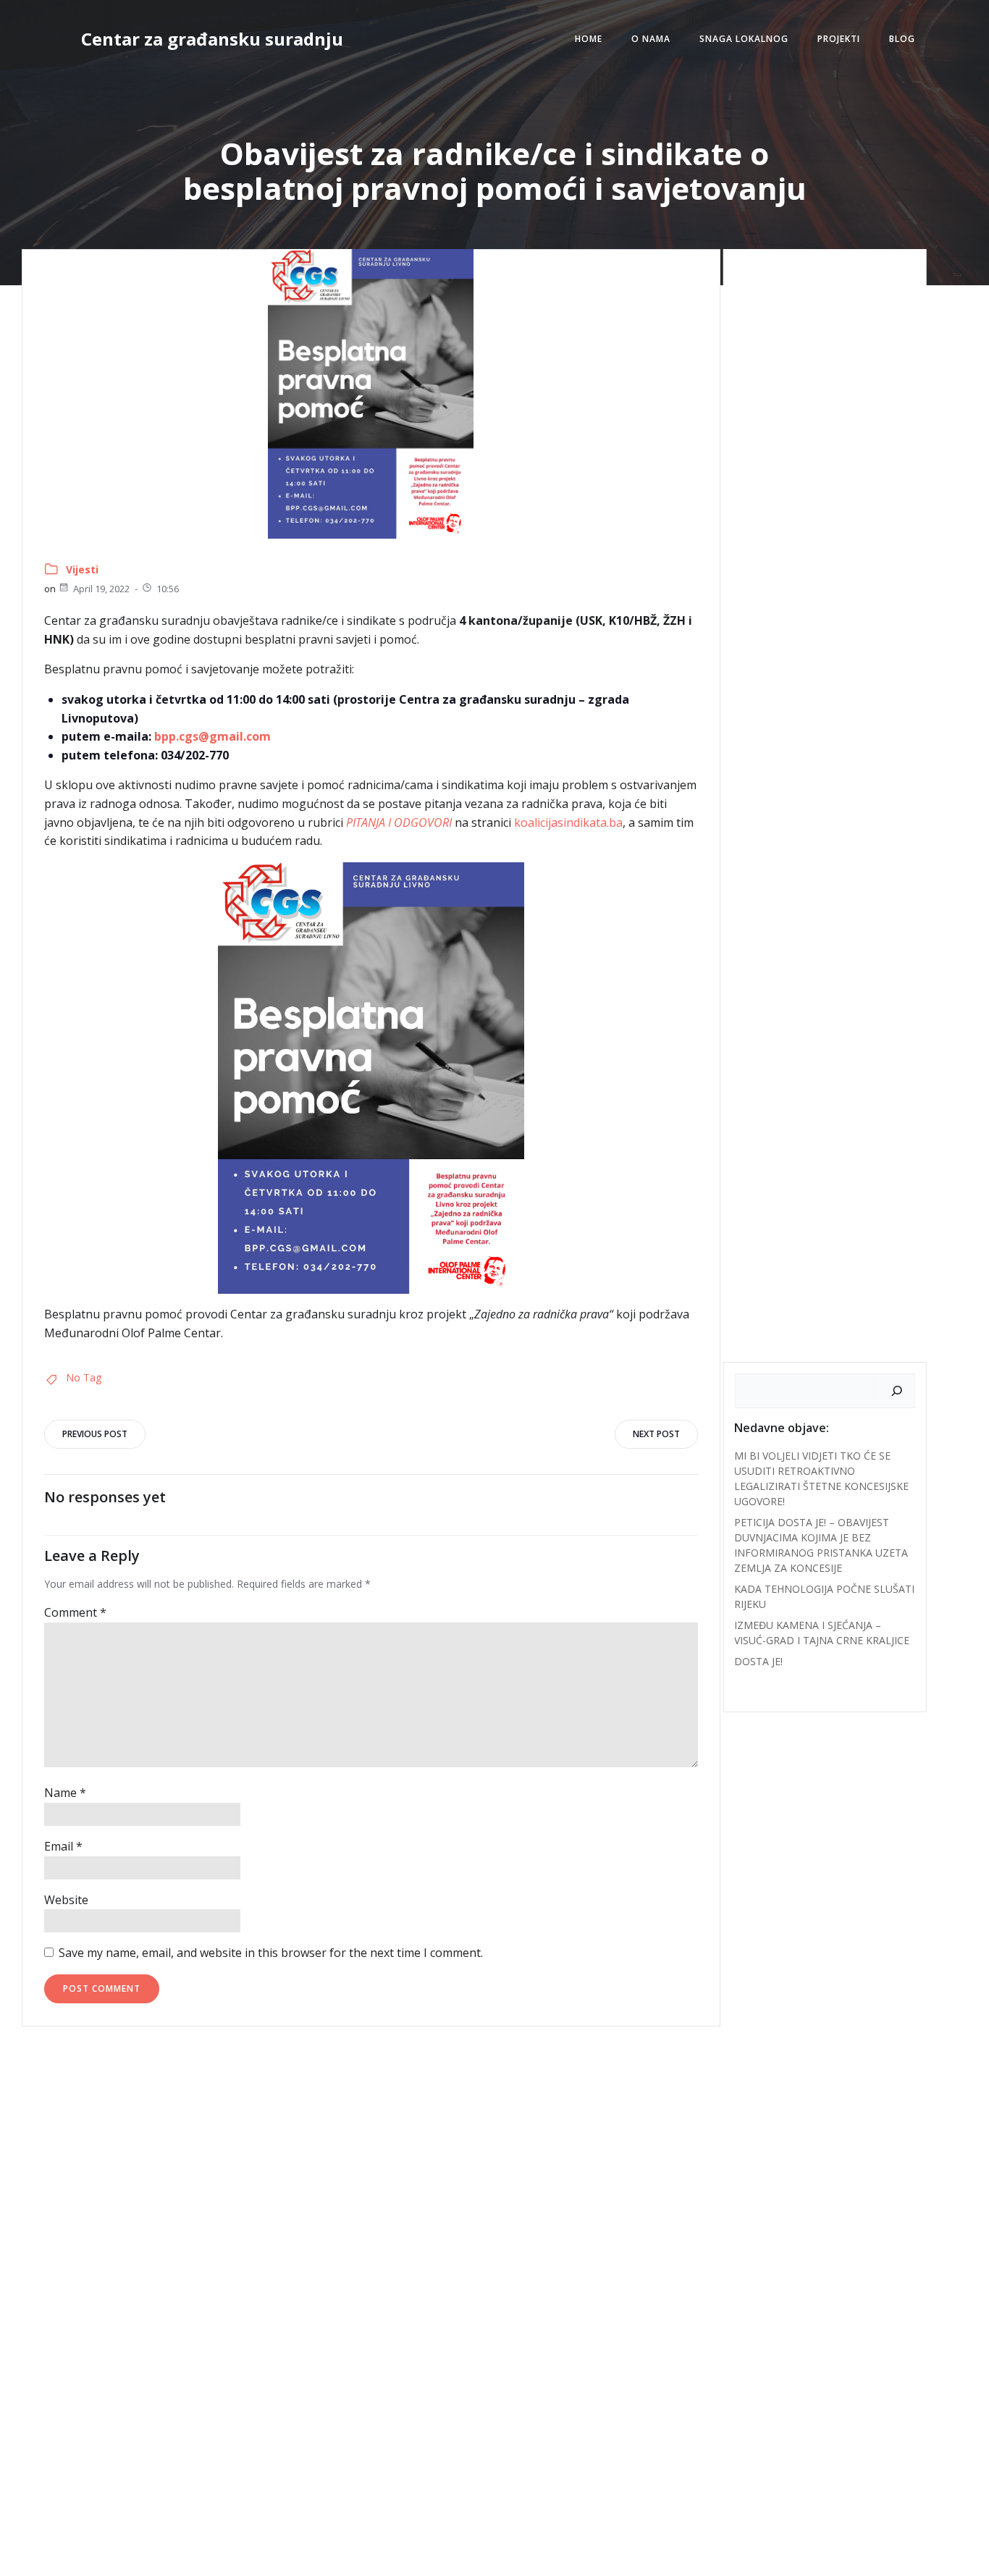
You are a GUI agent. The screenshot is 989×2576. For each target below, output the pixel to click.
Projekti (839, 39)
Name (65, 1793)
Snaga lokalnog (744, 39)
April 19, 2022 (101, 589)
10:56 (168, 589)
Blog (902, 39)
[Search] (897, 1391)
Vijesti (82, 569)
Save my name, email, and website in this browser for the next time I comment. (271, 1953)
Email (63, 1846)
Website (66, 1900)
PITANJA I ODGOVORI (399, 822)
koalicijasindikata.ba (568, 822)
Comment (75, 1612)
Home (589, 39)
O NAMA (651, 39)
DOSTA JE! (758, 1661)
